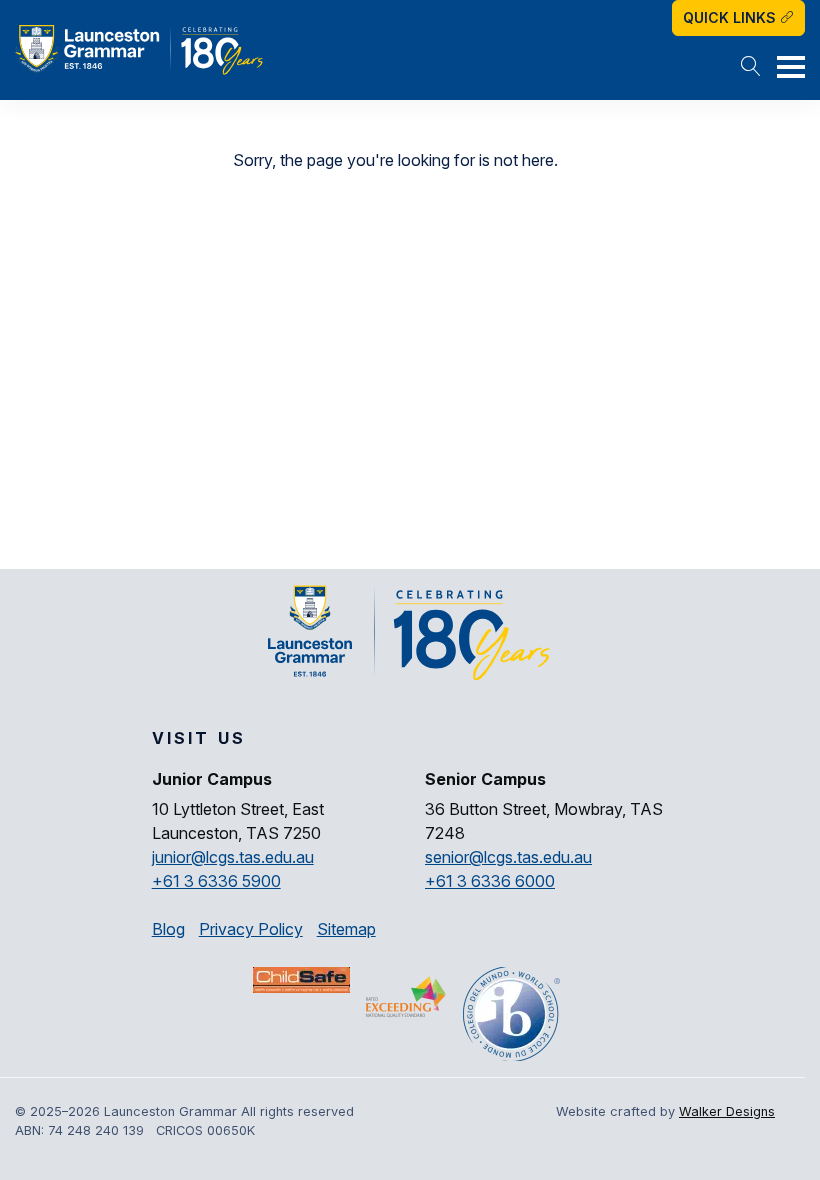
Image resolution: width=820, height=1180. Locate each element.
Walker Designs (727, 1111)
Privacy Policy (251, 929)
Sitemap (346, 929)
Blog (168, 929)
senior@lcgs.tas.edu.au (508, 857)
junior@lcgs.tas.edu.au (233, 857)
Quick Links (731, 17)
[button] (751, 68)
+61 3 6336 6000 (490, 881)
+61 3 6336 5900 (216, 881)
